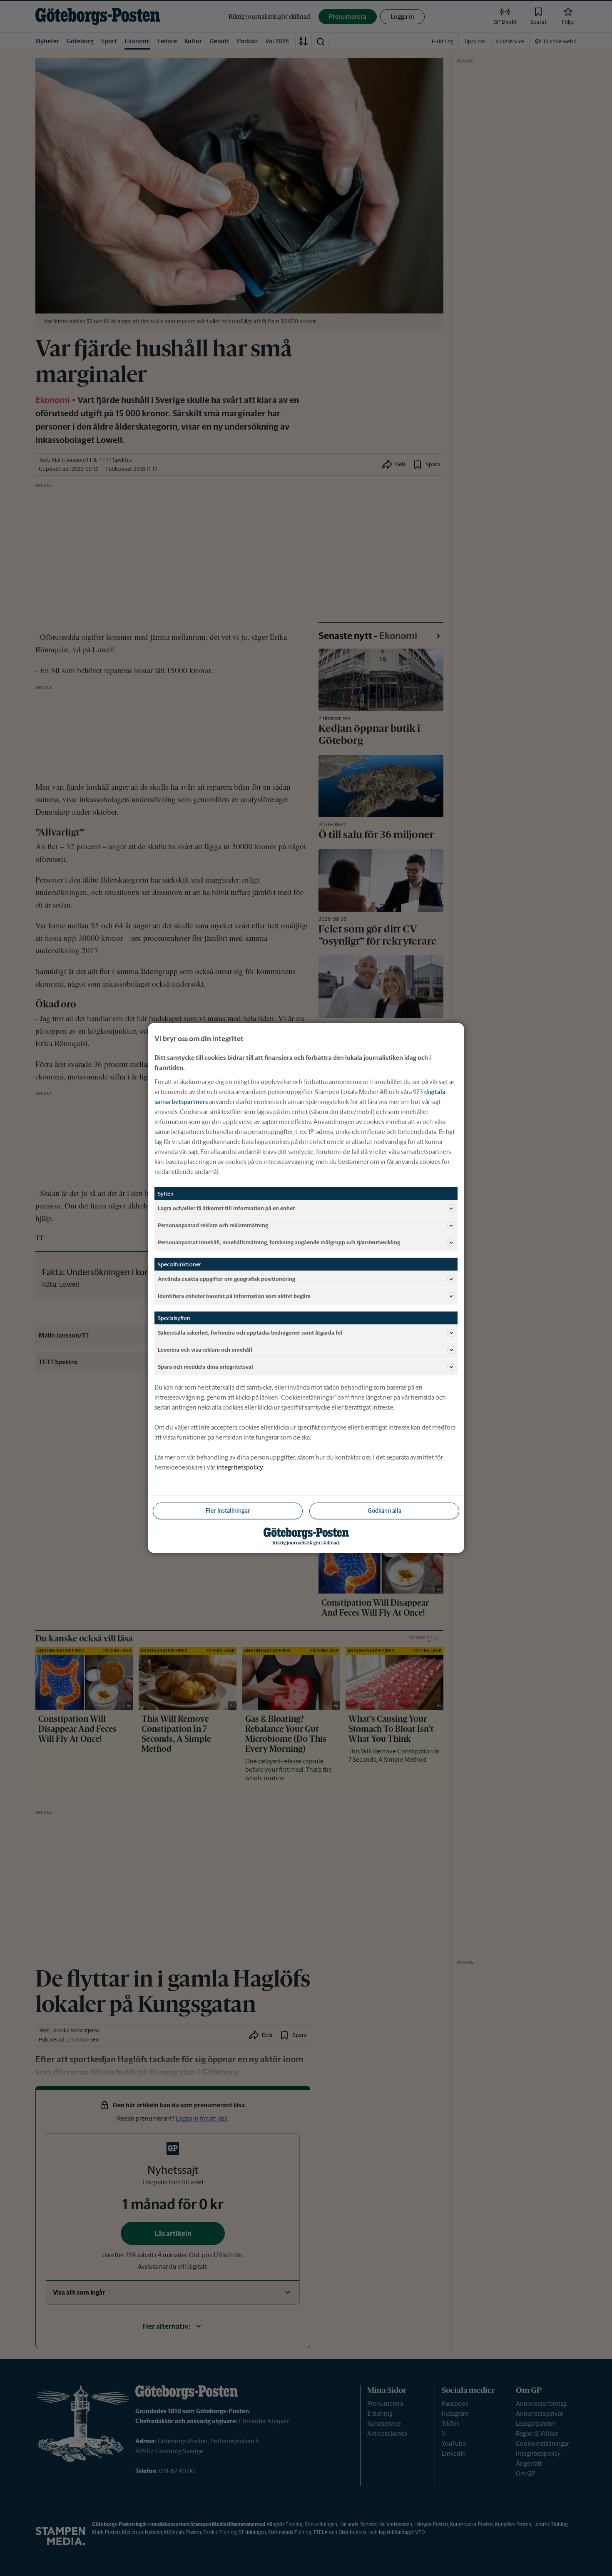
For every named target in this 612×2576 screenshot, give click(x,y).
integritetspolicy (240, 1467)
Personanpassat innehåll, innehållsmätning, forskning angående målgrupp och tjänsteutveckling (279, 1242)
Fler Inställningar (228, 1511)
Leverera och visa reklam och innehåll (205, 1349)
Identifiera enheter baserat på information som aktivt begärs (234, 1296)
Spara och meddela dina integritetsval (205, 1366)
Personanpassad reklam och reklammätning (213, 1225)
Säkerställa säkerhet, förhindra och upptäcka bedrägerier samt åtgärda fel (250, 1332)
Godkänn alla (384, 1511)
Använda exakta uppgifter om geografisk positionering (226, 1279)
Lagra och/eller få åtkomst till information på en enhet (226, 1208)
